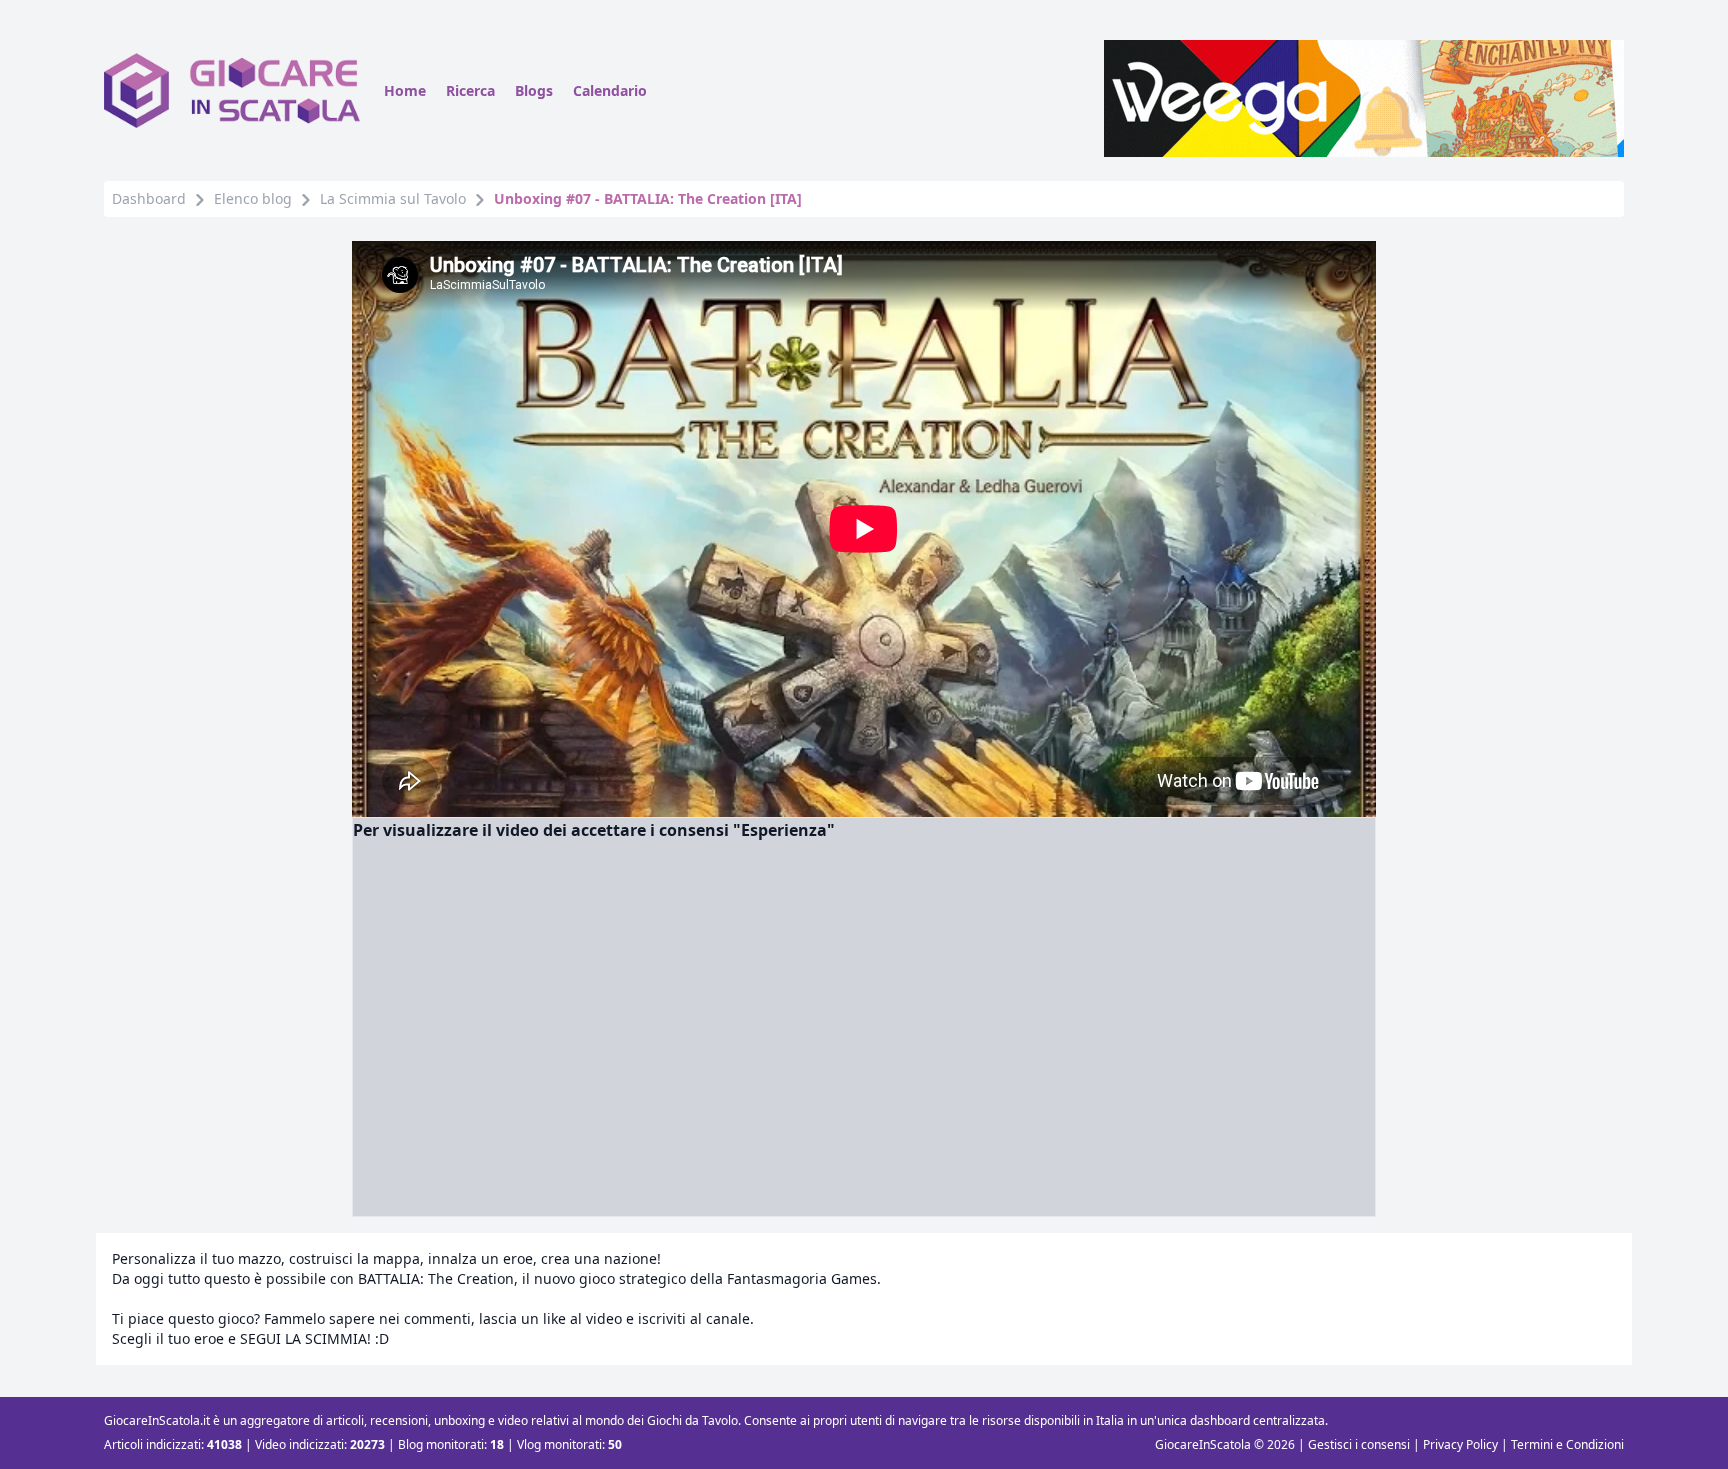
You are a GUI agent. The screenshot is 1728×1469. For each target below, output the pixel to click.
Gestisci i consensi (1359, 1444)
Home (405, 90)
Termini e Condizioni (1567, 1444)
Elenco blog (253, 198)
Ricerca (470, 90)
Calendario (610, 90)
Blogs (534, 90)
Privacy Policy (1460, 1444)
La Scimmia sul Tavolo (393, 198)
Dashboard (149, 198)
